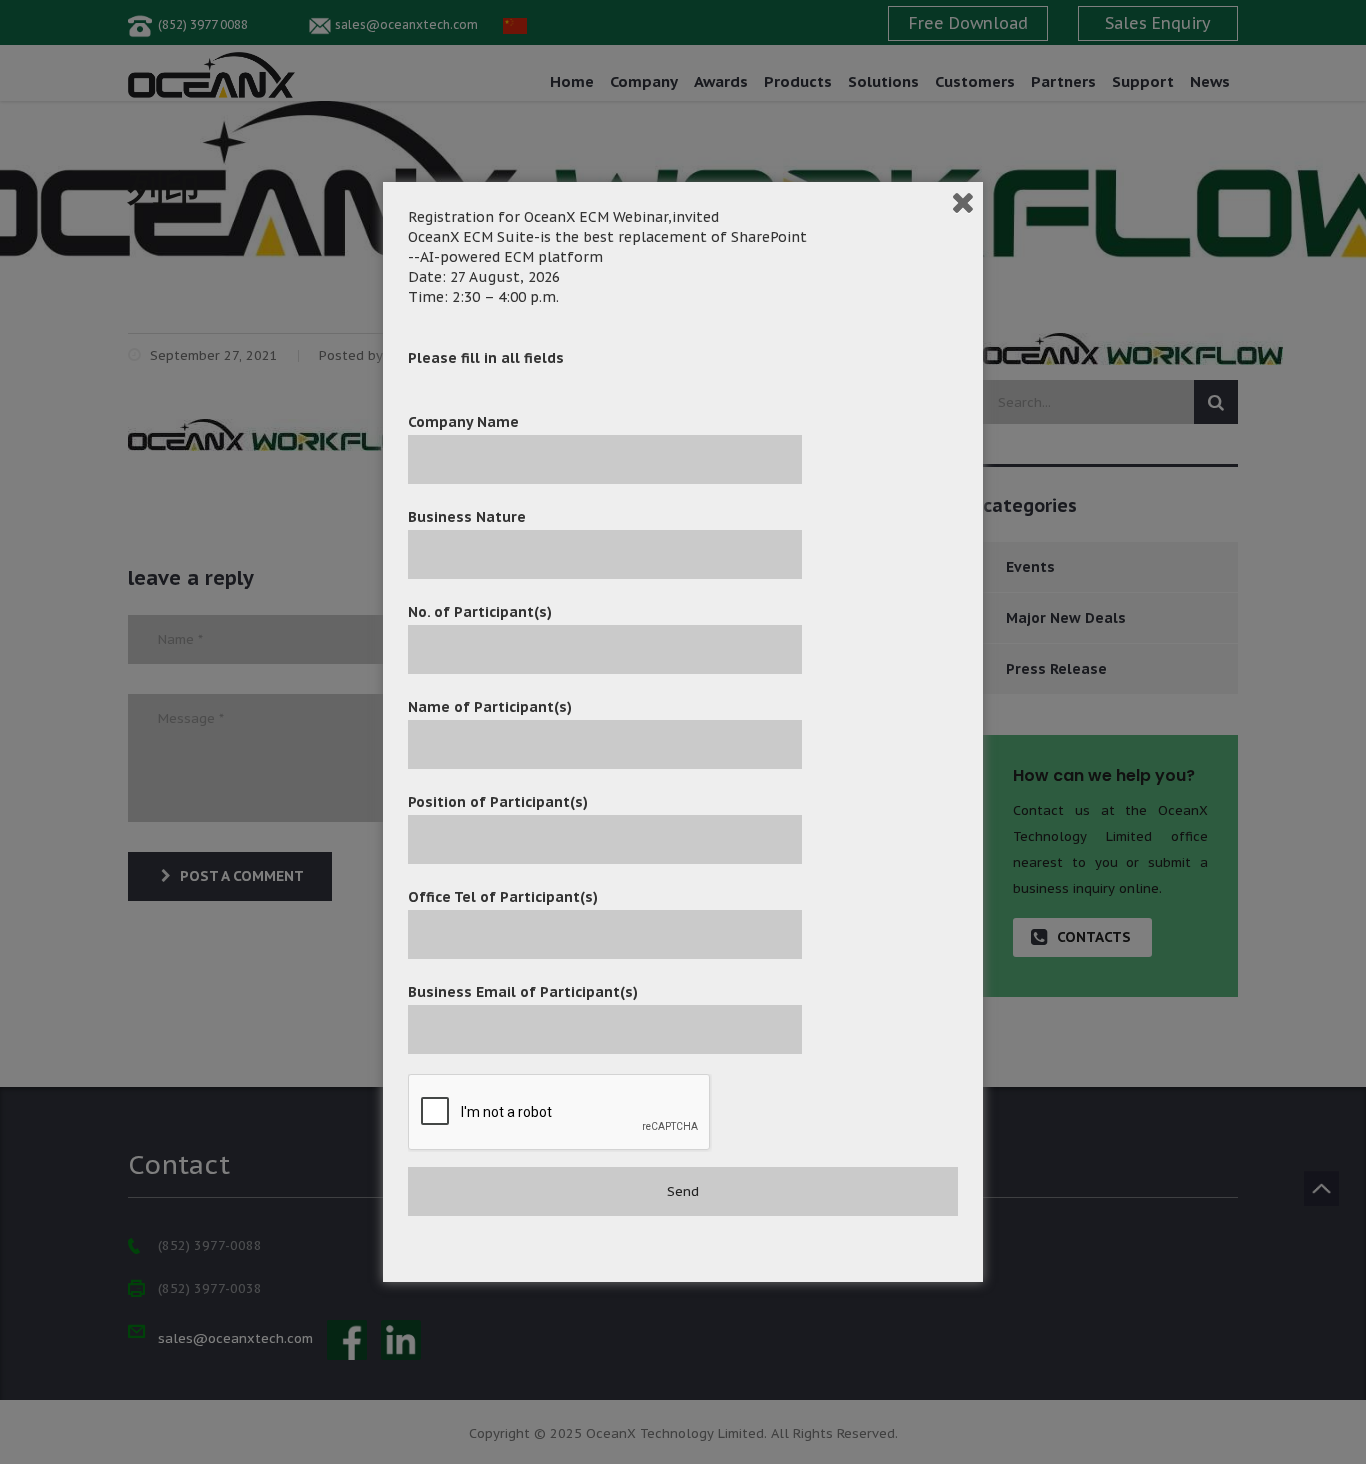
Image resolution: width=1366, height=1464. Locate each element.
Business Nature (467, 517)
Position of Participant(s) (498, 802)
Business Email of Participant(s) (523, 992)
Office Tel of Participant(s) (503, 897)
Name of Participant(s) (490, 707)
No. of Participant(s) (480, 612)
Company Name (463, 422)
